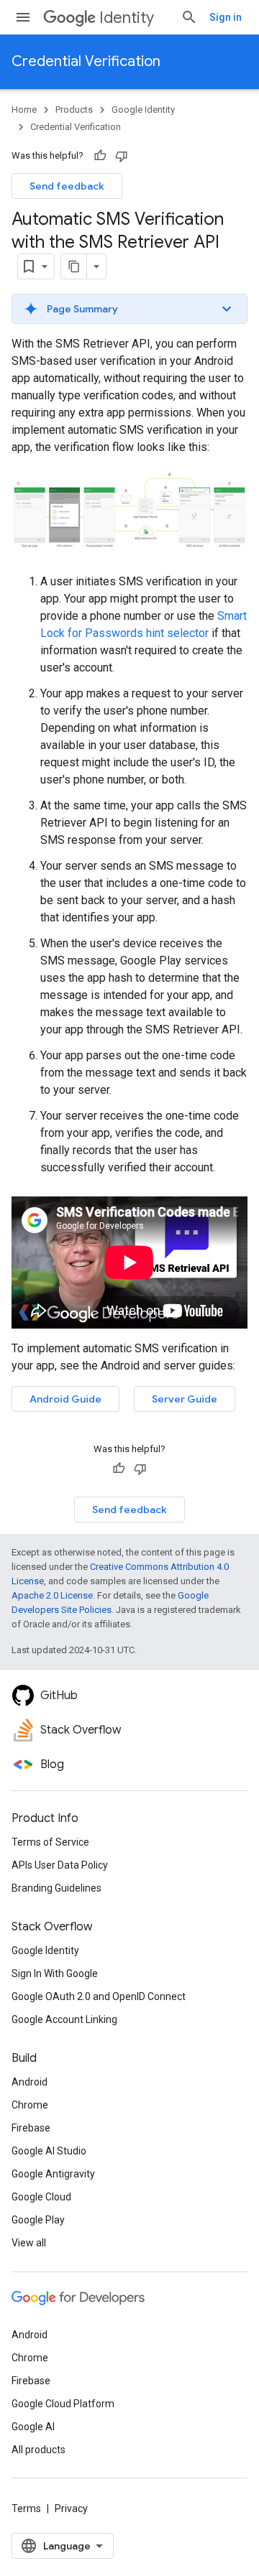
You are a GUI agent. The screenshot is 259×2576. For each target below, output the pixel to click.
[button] (129, 309)
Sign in (226, 17)
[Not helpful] (122, 156)
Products (74, 110)
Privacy (71, 2508)
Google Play (38, 2220)
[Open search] (189, 17)
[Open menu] (23, 17)
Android (29, 2082)
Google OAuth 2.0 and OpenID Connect (99, 1996)
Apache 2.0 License (52, 1595)
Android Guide (65, 1399)
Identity (127, 18)
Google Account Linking (64, 2019)
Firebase (31, 2128)
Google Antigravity (53, 2174)
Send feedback (67, 186)
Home (24, 110)
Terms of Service (50, 1842)
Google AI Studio (49, 2151)
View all (29, 2243)
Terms (26, 2508)
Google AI (33, 2427)
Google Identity (143, 110)
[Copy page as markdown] (74, 266)
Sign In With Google (55, 1973)
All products (38, 2450)
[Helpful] (100, 156)
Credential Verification (86, 61)
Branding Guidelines (56, 1888)
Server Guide (185, 1399)
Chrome (30, 2105)
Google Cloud (41, 2197)
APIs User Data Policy (60, 1865)
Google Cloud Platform (63, 2404)
